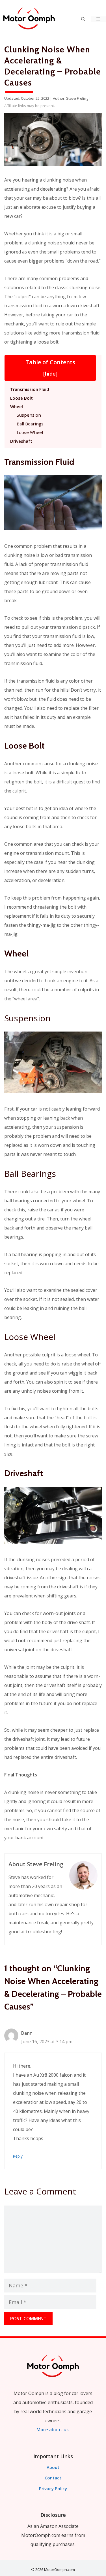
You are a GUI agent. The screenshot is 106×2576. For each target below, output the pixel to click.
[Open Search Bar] (83, 19)
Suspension (29, 415)
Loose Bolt (21, 398)
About (53, 2467)
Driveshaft (21, 441)
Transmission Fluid (30, 389)
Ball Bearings (30, 424)
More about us (53, 2430)
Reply (18, 2156)
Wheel (17, 406)
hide (50, 374)
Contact (53, 2478)
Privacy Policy (53, 2488)
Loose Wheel (30, 432)
